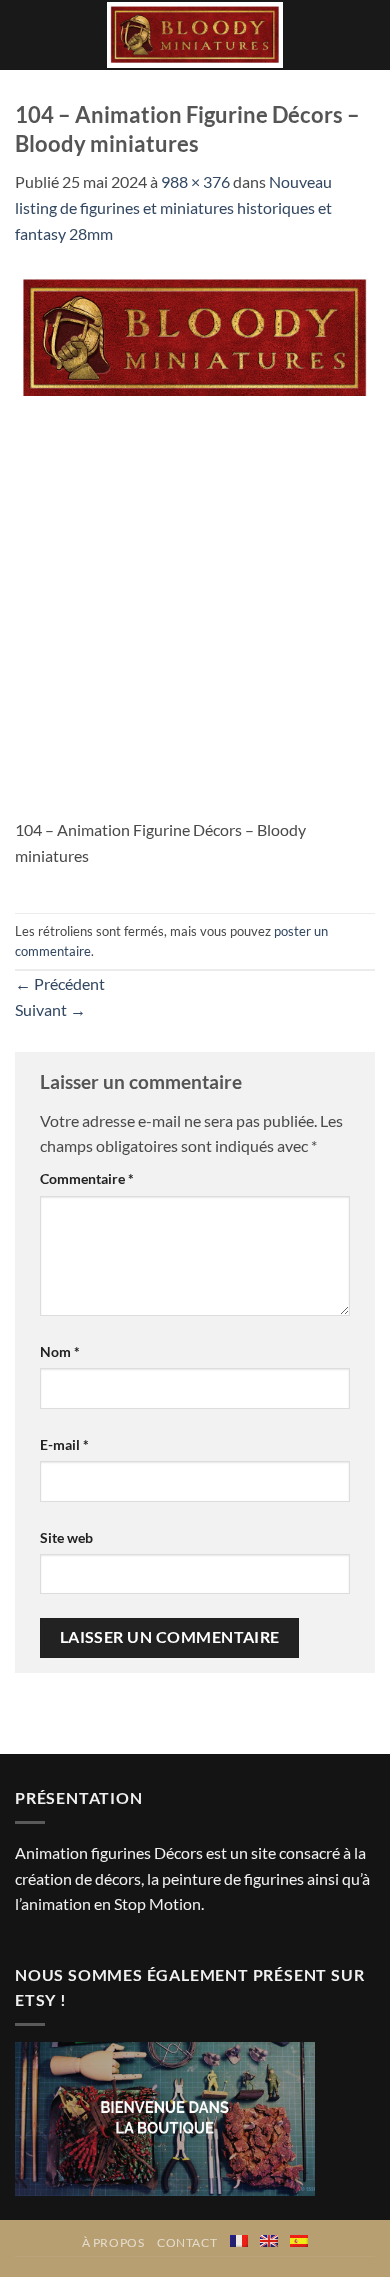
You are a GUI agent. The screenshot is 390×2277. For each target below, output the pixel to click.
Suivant (50, 1009)
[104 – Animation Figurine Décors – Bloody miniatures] (195, 336)
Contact (187, 2242)
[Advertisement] (195, 612)
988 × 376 (195, 181)
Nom (60, 1351)
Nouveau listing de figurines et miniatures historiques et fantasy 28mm (173, 207)
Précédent (60, 983)
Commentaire (87, 1178)
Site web (66, 1537)
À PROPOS (113, 2242)
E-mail (64, 1444)
